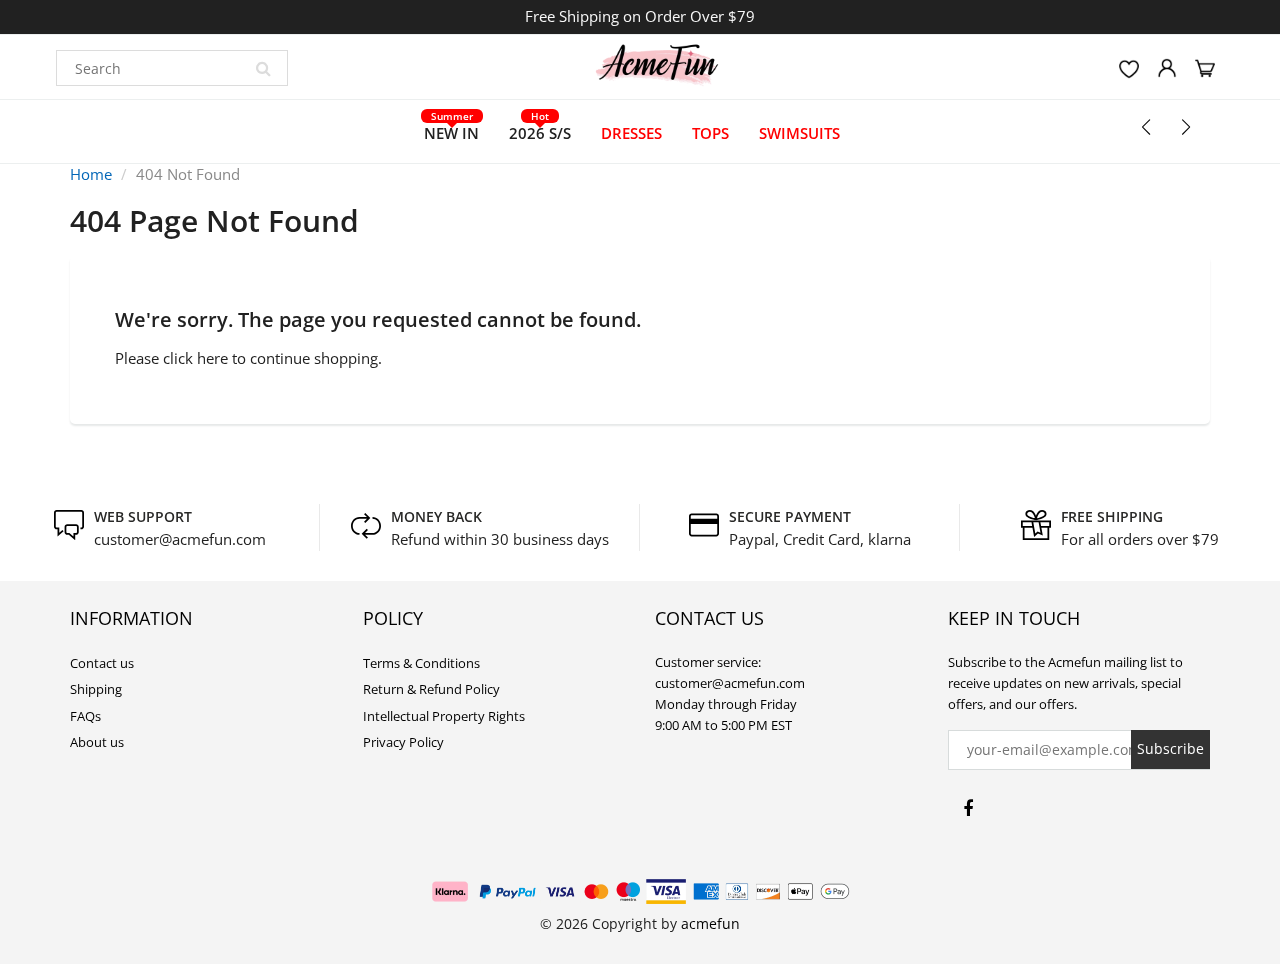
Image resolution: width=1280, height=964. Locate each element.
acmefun (710, 923)
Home (91, 174)
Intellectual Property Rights (444, 716)
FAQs (85, 716)
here (212, 358)
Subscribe (1170, 748)
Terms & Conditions (421, 663)
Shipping (96, 689)
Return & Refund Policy (431, 689)
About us (97, 742)
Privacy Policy (403, 742)
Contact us (102, 663)
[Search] (263, 68)
